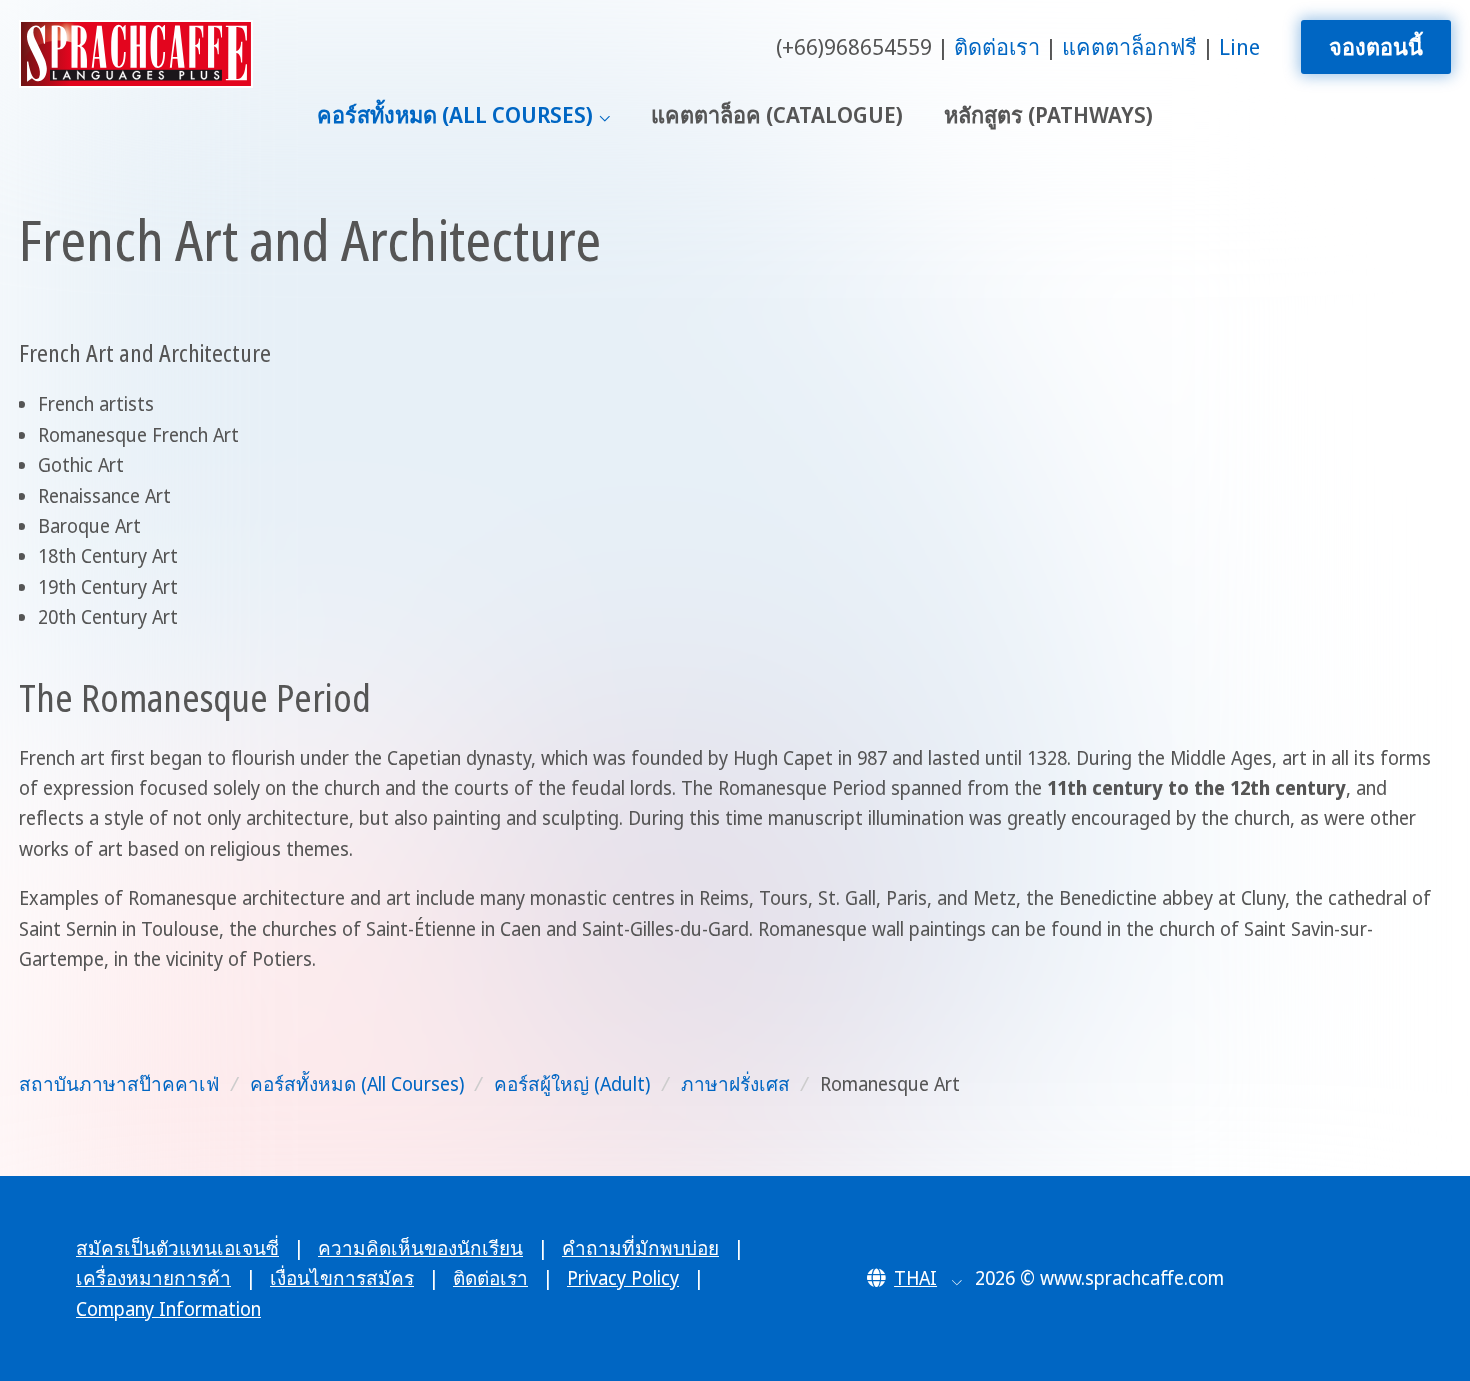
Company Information (168, 1309)
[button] (914, 1278)
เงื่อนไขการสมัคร (342, 1278)
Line (1239, 46)
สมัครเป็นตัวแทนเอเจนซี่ (177, 1248)
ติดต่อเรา (997, 46)
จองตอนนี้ (1376, 46)
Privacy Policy (623, 1278)
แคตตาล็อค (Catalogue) (777, 114)
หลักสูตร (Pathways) (1048, 114)
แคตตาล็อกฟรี (1129, 46)
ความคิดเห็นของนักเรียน (420, 1248)
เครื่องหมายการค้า (153, 1278)
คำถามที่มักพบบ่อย (640, 1248)
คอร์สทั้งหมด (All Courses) (455, 114)
